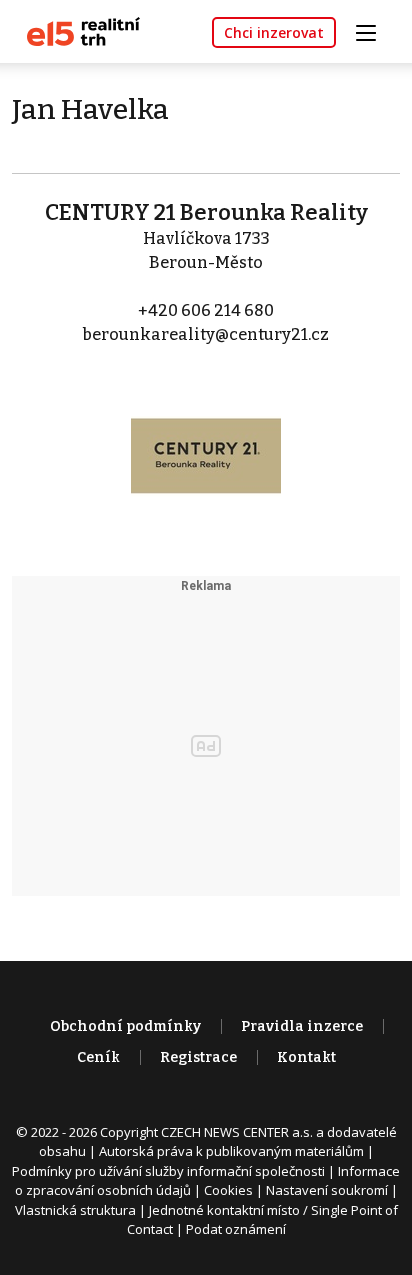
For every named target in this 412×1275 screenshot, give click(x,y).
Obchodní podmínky (125, 1026)
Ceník (98, 1057)
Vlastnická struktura (75, 1210)
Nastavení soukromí (327, 1190)
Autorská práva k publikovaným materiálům (231, 1151)
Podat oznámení (236, 1229)
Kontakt (306, 1057)
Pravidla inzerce (302, 1026)
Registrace (198, 1057)
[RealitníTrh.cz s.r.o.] (76, 30)
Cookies (228, 1190)
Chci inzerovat (274, 32)
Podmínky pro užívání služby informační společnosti (168, 1171)
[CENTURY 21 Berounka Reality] (206, 442)
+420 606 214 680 (206, 310)
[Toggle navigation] (373, 30)
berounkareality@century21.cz (206, 334)
